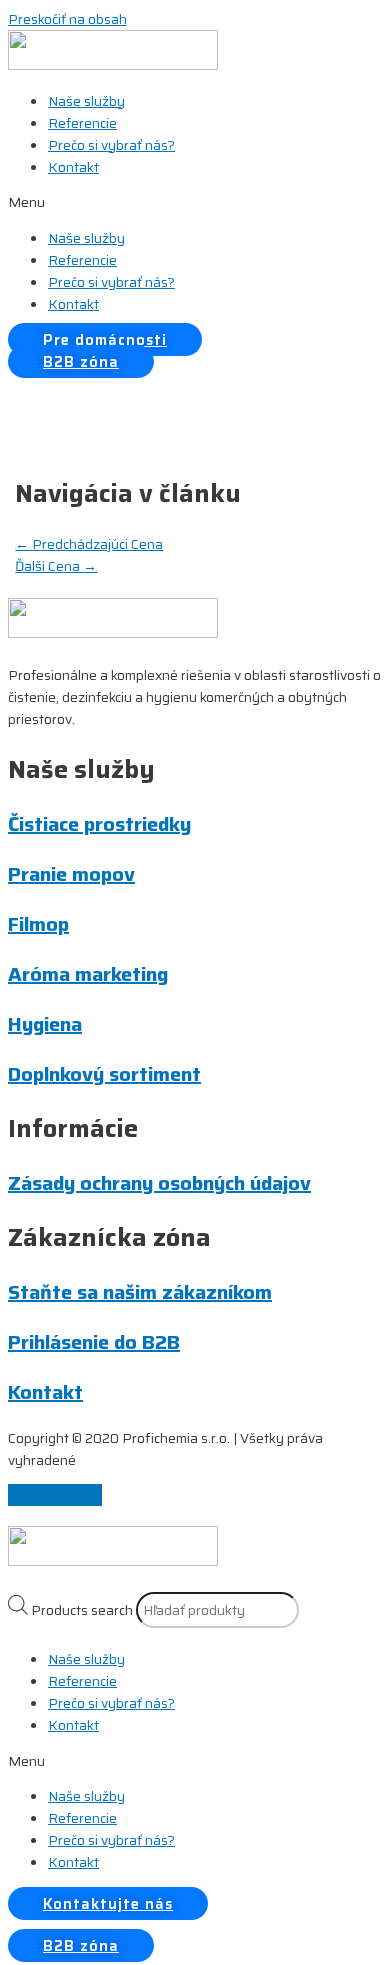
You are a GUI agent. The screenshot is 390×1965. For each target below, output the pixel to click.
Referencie (82, 123)
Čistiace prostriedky (99, 824)
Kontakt (73, 167)
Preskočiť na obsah (67, 19)
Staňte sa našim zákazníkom (140, 1292)
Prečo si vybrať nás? (111, 145)
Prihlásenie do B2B (94, 1342)
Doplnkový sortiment (104, 1074)
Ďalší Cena (56, 566)
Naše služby (86, 101)
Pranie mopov (71, 874)
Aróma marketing (88, 974)
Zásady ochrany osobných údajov (159, 1183)
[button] (195, 202)
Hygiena (45, 1024)
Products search (82, 1610)
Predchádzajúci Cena (89, 544)
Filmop (38, 924)
